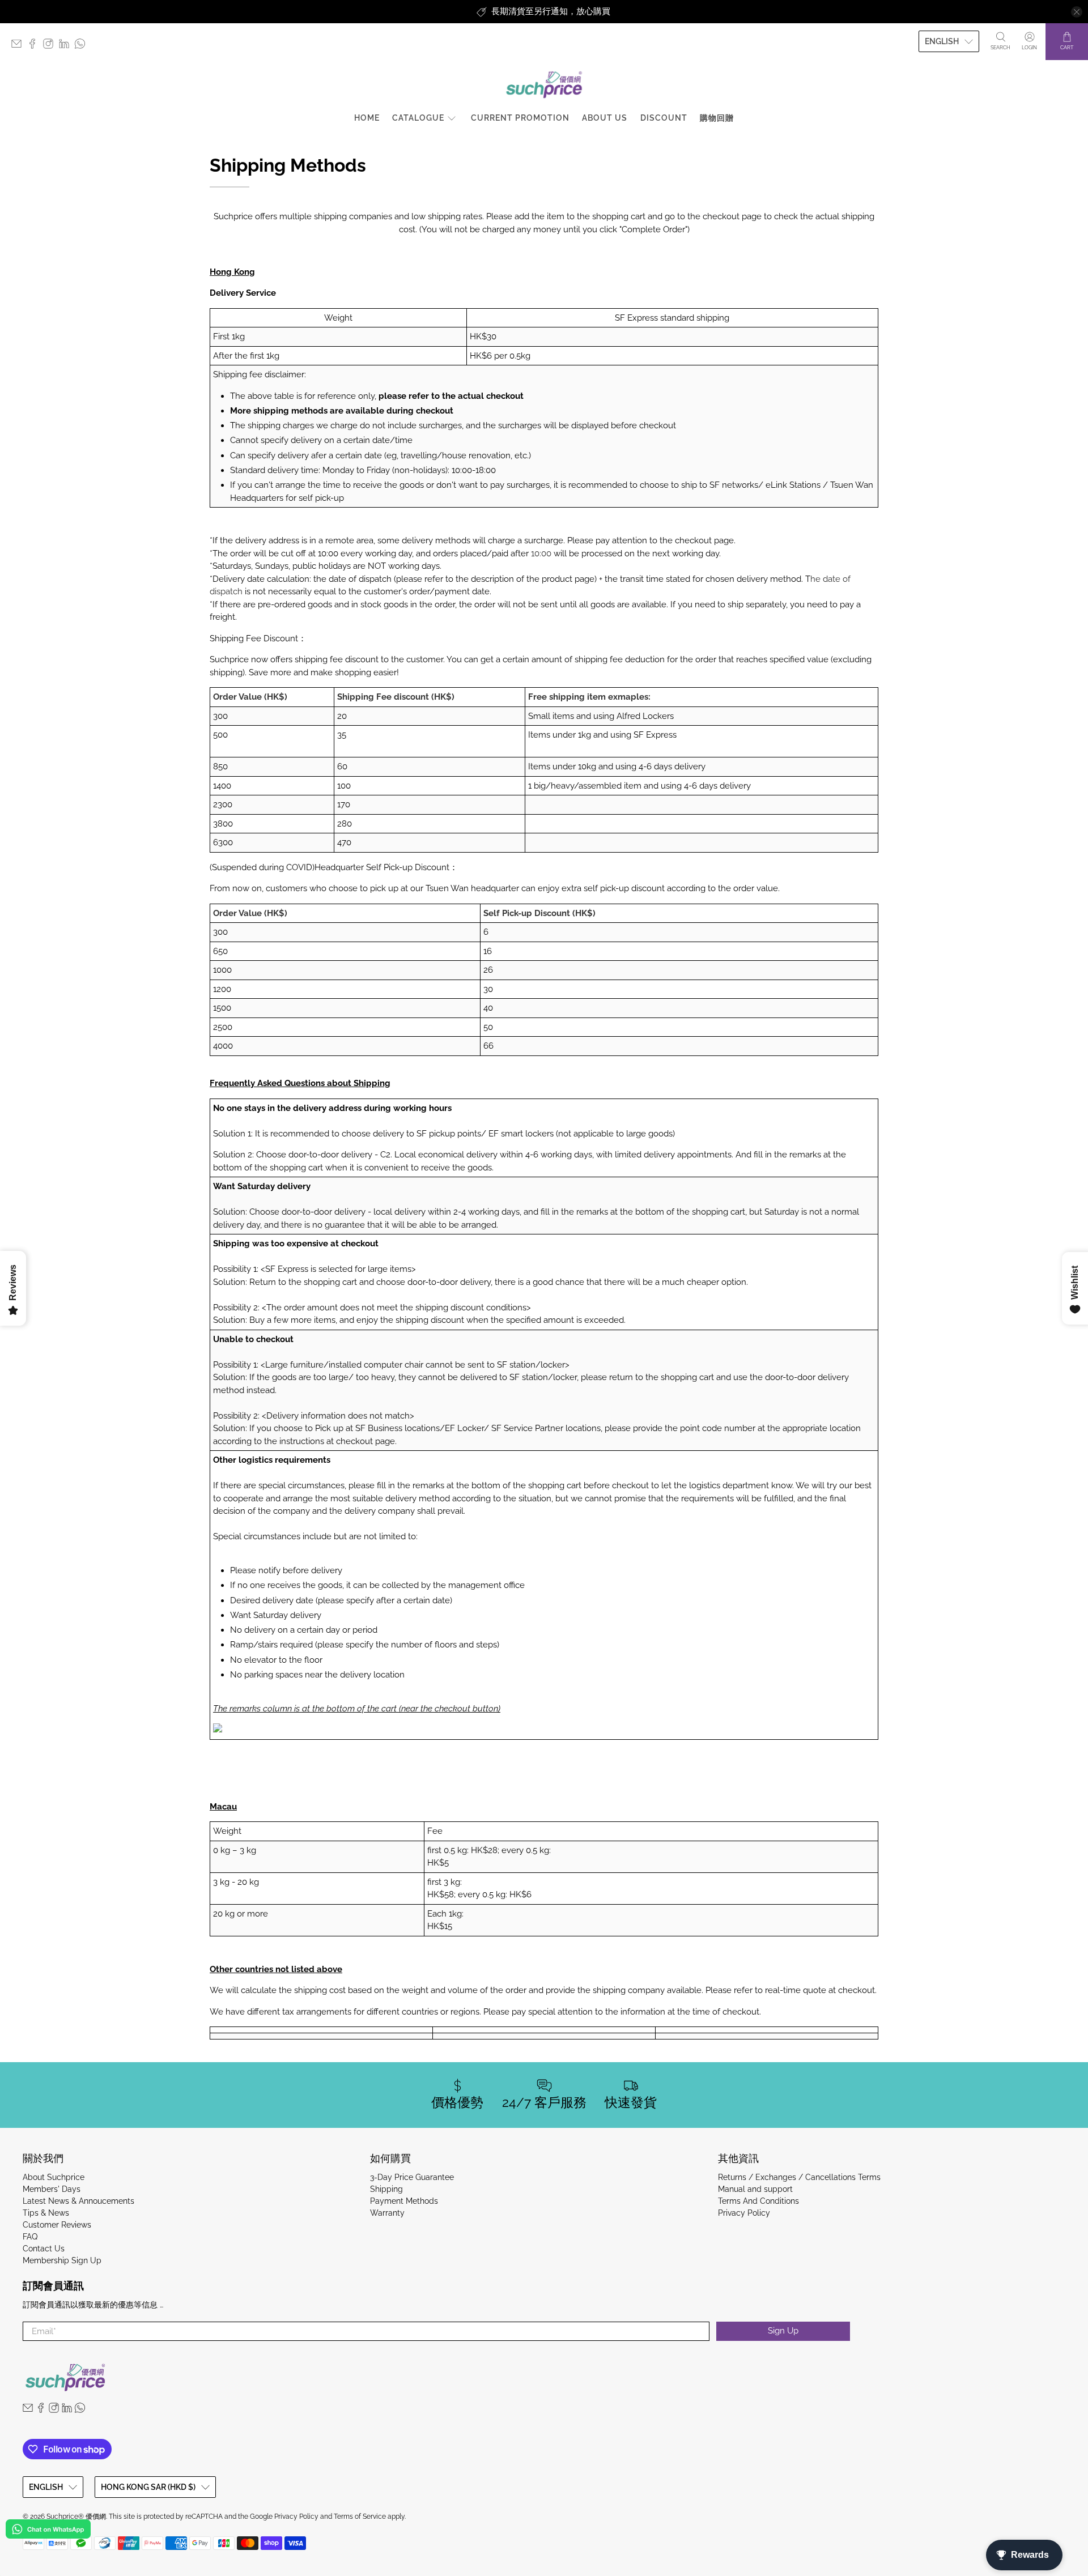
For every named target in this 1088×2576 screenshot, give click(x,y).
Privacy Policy (744, 2213)
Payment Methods (404, 2201)
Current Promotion (520, 118)
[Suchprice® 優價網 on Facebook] (35, 46)
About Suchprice (54, 2177)
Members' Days (52, 2189)
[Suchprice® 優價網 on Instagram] (51, 46)
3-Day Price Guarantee (412, 2177)
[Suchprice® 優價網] (544, 85)
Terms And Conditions (758, 2201)
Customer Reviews (57, 2225)
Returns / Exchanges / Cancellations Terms (799, 2177)
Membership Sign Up (62, 2260)
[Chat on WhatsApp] (48, 2531)
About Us (605, 118)
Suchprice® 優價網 (76, 2517)
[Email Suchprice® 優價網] (19, 46)
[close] (1077, 12)
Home (367, 118)
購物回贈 (717, 118)
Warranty (387, 2213)
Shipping (386, 2189)
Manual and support (755, 2189)
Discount (664, 118)
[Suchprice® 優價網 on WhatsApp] (83, 46)
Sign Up (783, 2331)
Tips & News (46, 2213)
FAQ (30, 2237)
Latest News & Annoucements (78, 2201)
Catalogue (418, 118)
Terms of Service (360, 2517)
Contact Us (44, 2249)
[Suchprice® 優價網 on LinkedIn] (67, 46)
